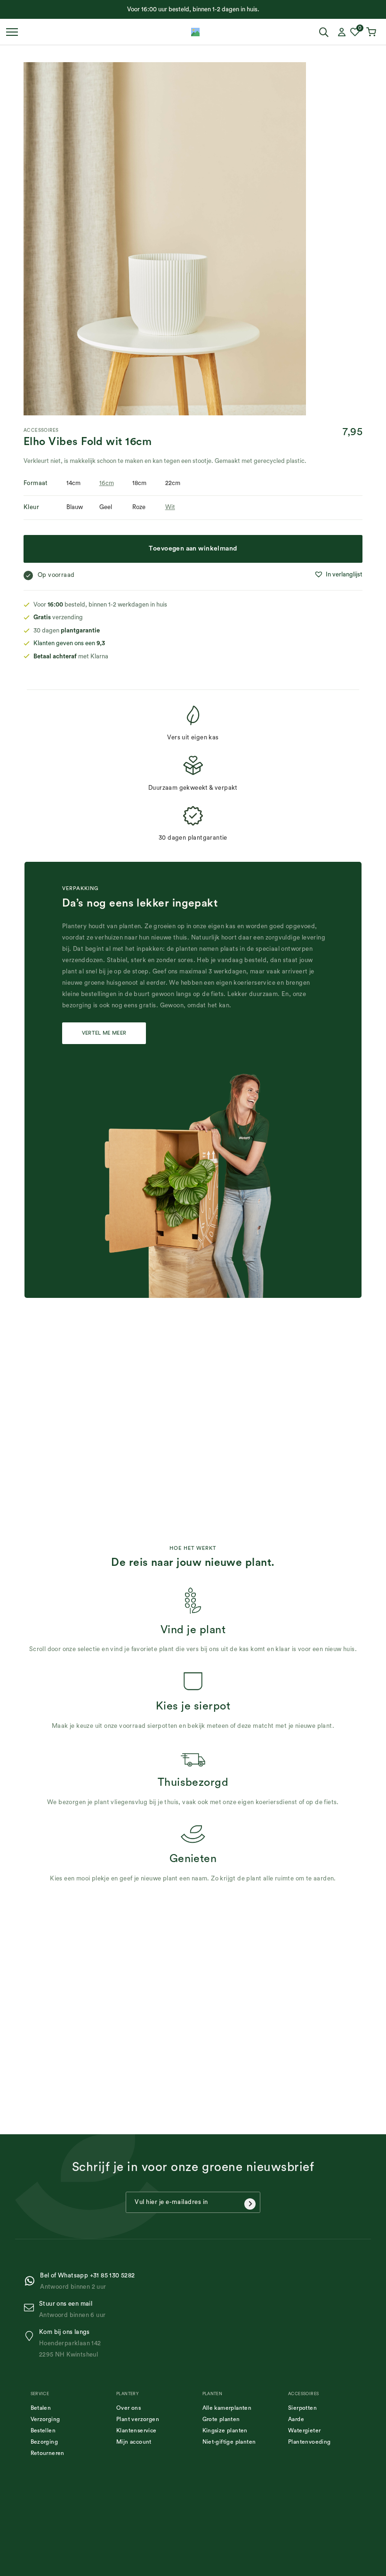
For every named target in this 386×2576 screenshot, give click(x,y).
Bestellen (43, 2430)
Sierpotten (302, 2408)
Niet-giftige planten (229, 2442)
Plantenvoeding (310, 2442)
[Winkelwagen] (372, 32)
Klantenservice (137, 2430)
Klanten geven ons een (69, 643)
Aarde (296, 2419)
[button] (338, 575)
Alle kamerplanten (227, 2408)
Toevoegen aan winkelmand (193, 549)
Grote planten (221, 2419)
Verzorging (45, 2419)
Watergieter (304, 2430)
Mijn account (134, 2442)
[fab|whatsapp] (32, 2281)
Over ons (129, 2408)
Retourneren (48, 2453)
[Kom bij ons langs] (31, 2336)
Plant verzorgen (138, 2419)
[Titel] (195, 32)
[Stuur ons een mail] (31, 2308)
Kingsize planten (225, 2430)
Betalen (41, 2408)
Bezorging (44, 2442)
